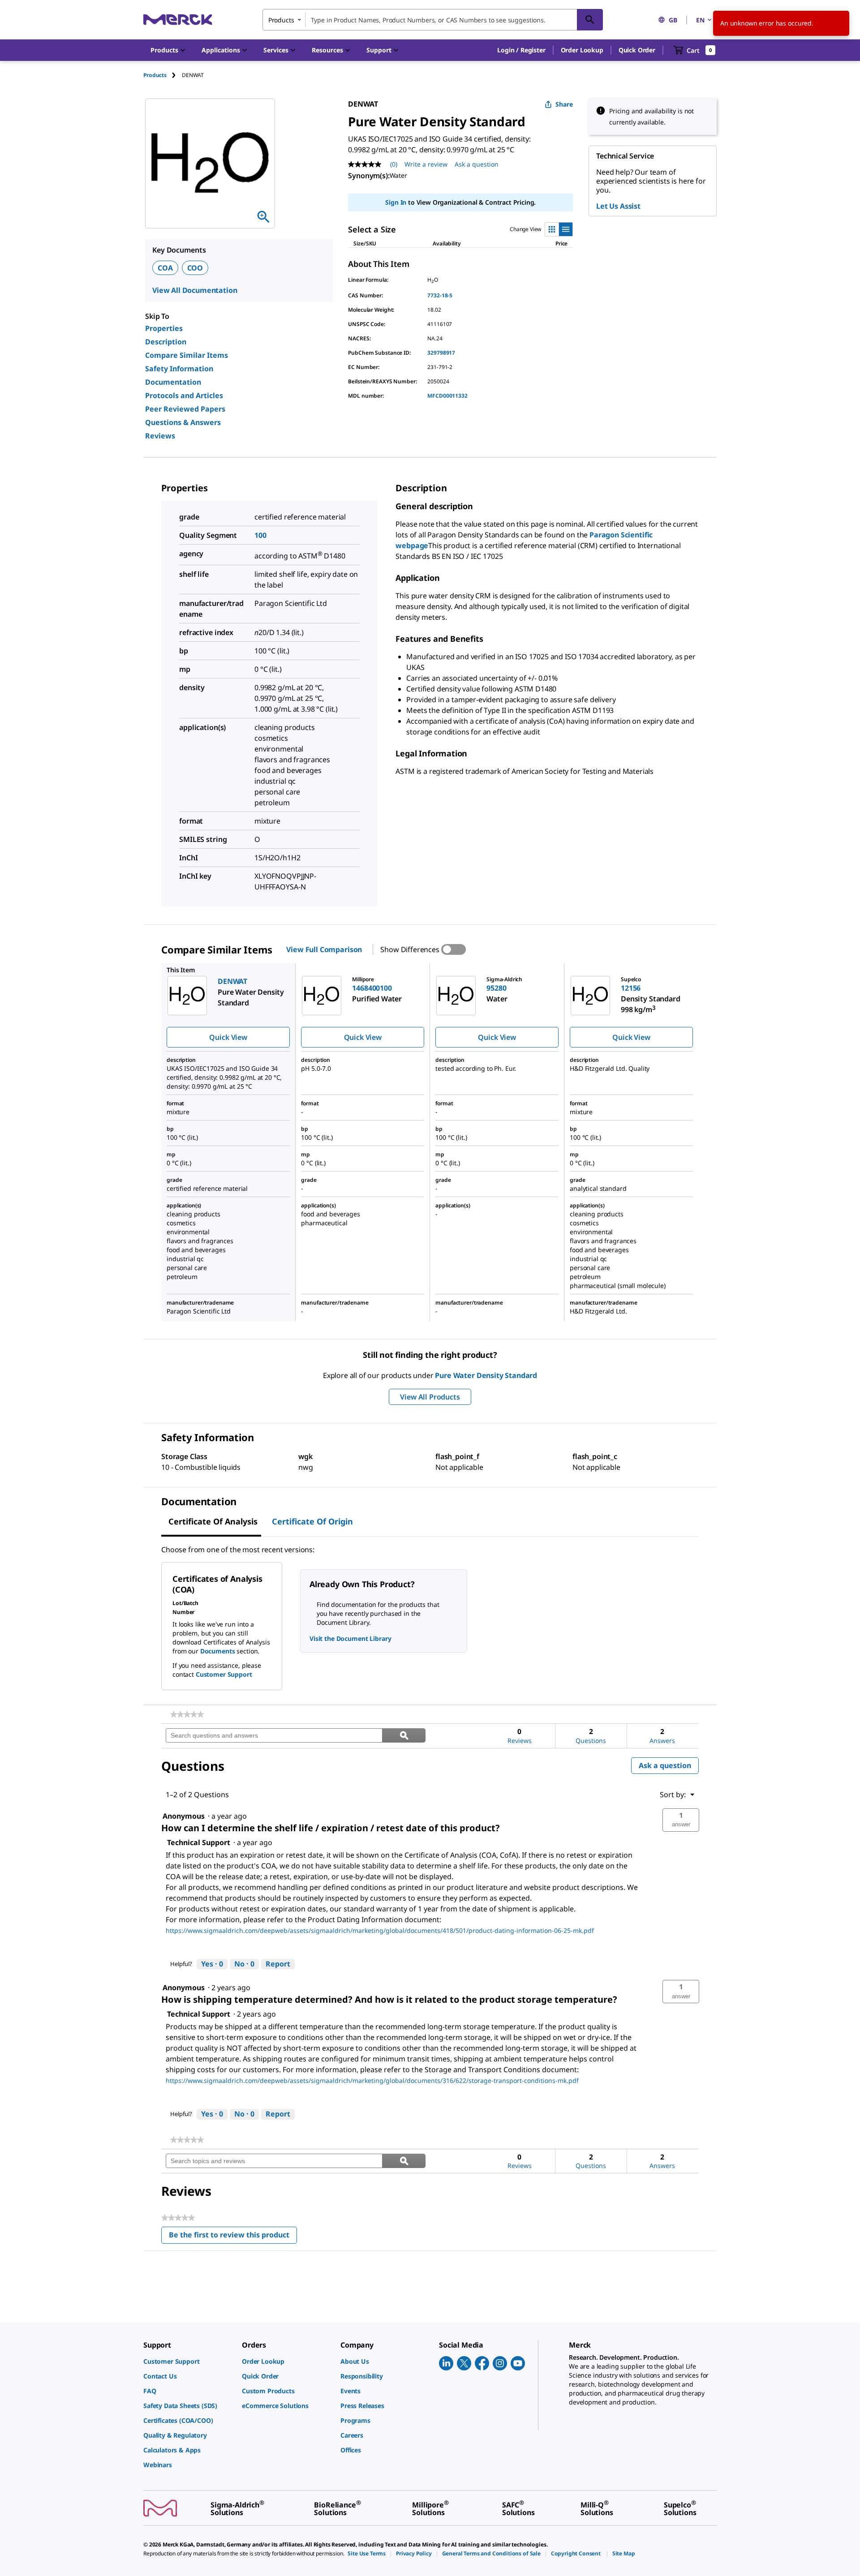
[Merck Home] (178, 19)
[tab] (163, 75)
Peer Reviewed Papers (185, 409)
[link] (187, 1714)
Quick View (228, 1037)
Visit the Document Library (350, 1638)
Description (166, 342)
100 (260, 535)
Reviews (160, 436)
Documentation (173, 382)
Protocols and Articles (184, 395)
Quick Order (637, 50)
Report (278, 1964)
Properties (164, 328)
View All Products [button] (430, 1397)
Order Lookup (582, 50)
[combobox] (433, 20)
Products (155, 75)
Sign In (396, 202)
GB (673, 20)
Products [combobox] (281, 20)
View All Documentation (195, 290)
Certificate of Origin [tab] (312, 1521)
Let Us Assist (618, 206)
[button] (521, 50)
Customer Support (224, 1674)
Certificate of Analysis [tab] (213, 1521)
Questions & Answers (183, 422)
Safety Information (179, 369)
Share (564, 104)
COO (195, 268)
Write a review (426, 164)
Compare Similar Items (187, 355)
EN (700, 20)
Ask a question (477, 164)
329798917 (441, 353)
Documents (218, 1651)
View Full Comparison (324, 949)
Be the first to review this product (233, 2237)
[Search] (590, 20)
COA (165, 268)
